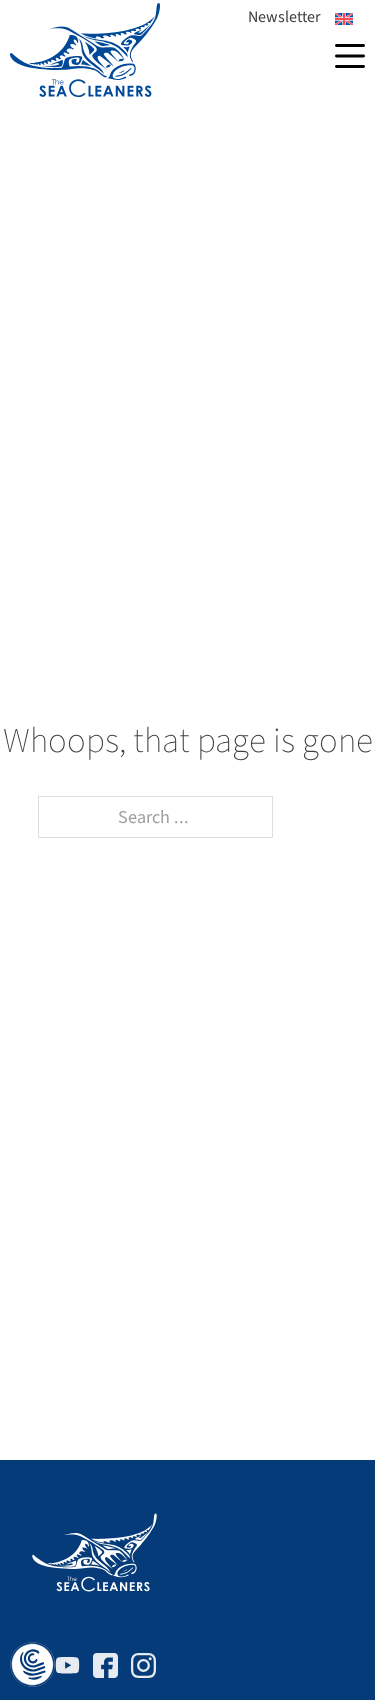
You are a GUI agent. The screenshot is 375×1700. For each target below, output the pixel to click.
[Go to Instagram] (143, 1670)
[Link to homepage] (85, 50)
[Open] (350, 56)
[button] (32, 1666)
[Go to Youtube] (67, 1670)
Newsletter (284, 17)
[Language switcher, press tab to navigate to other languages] (344, 19)
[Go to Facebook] (105, 1670)
